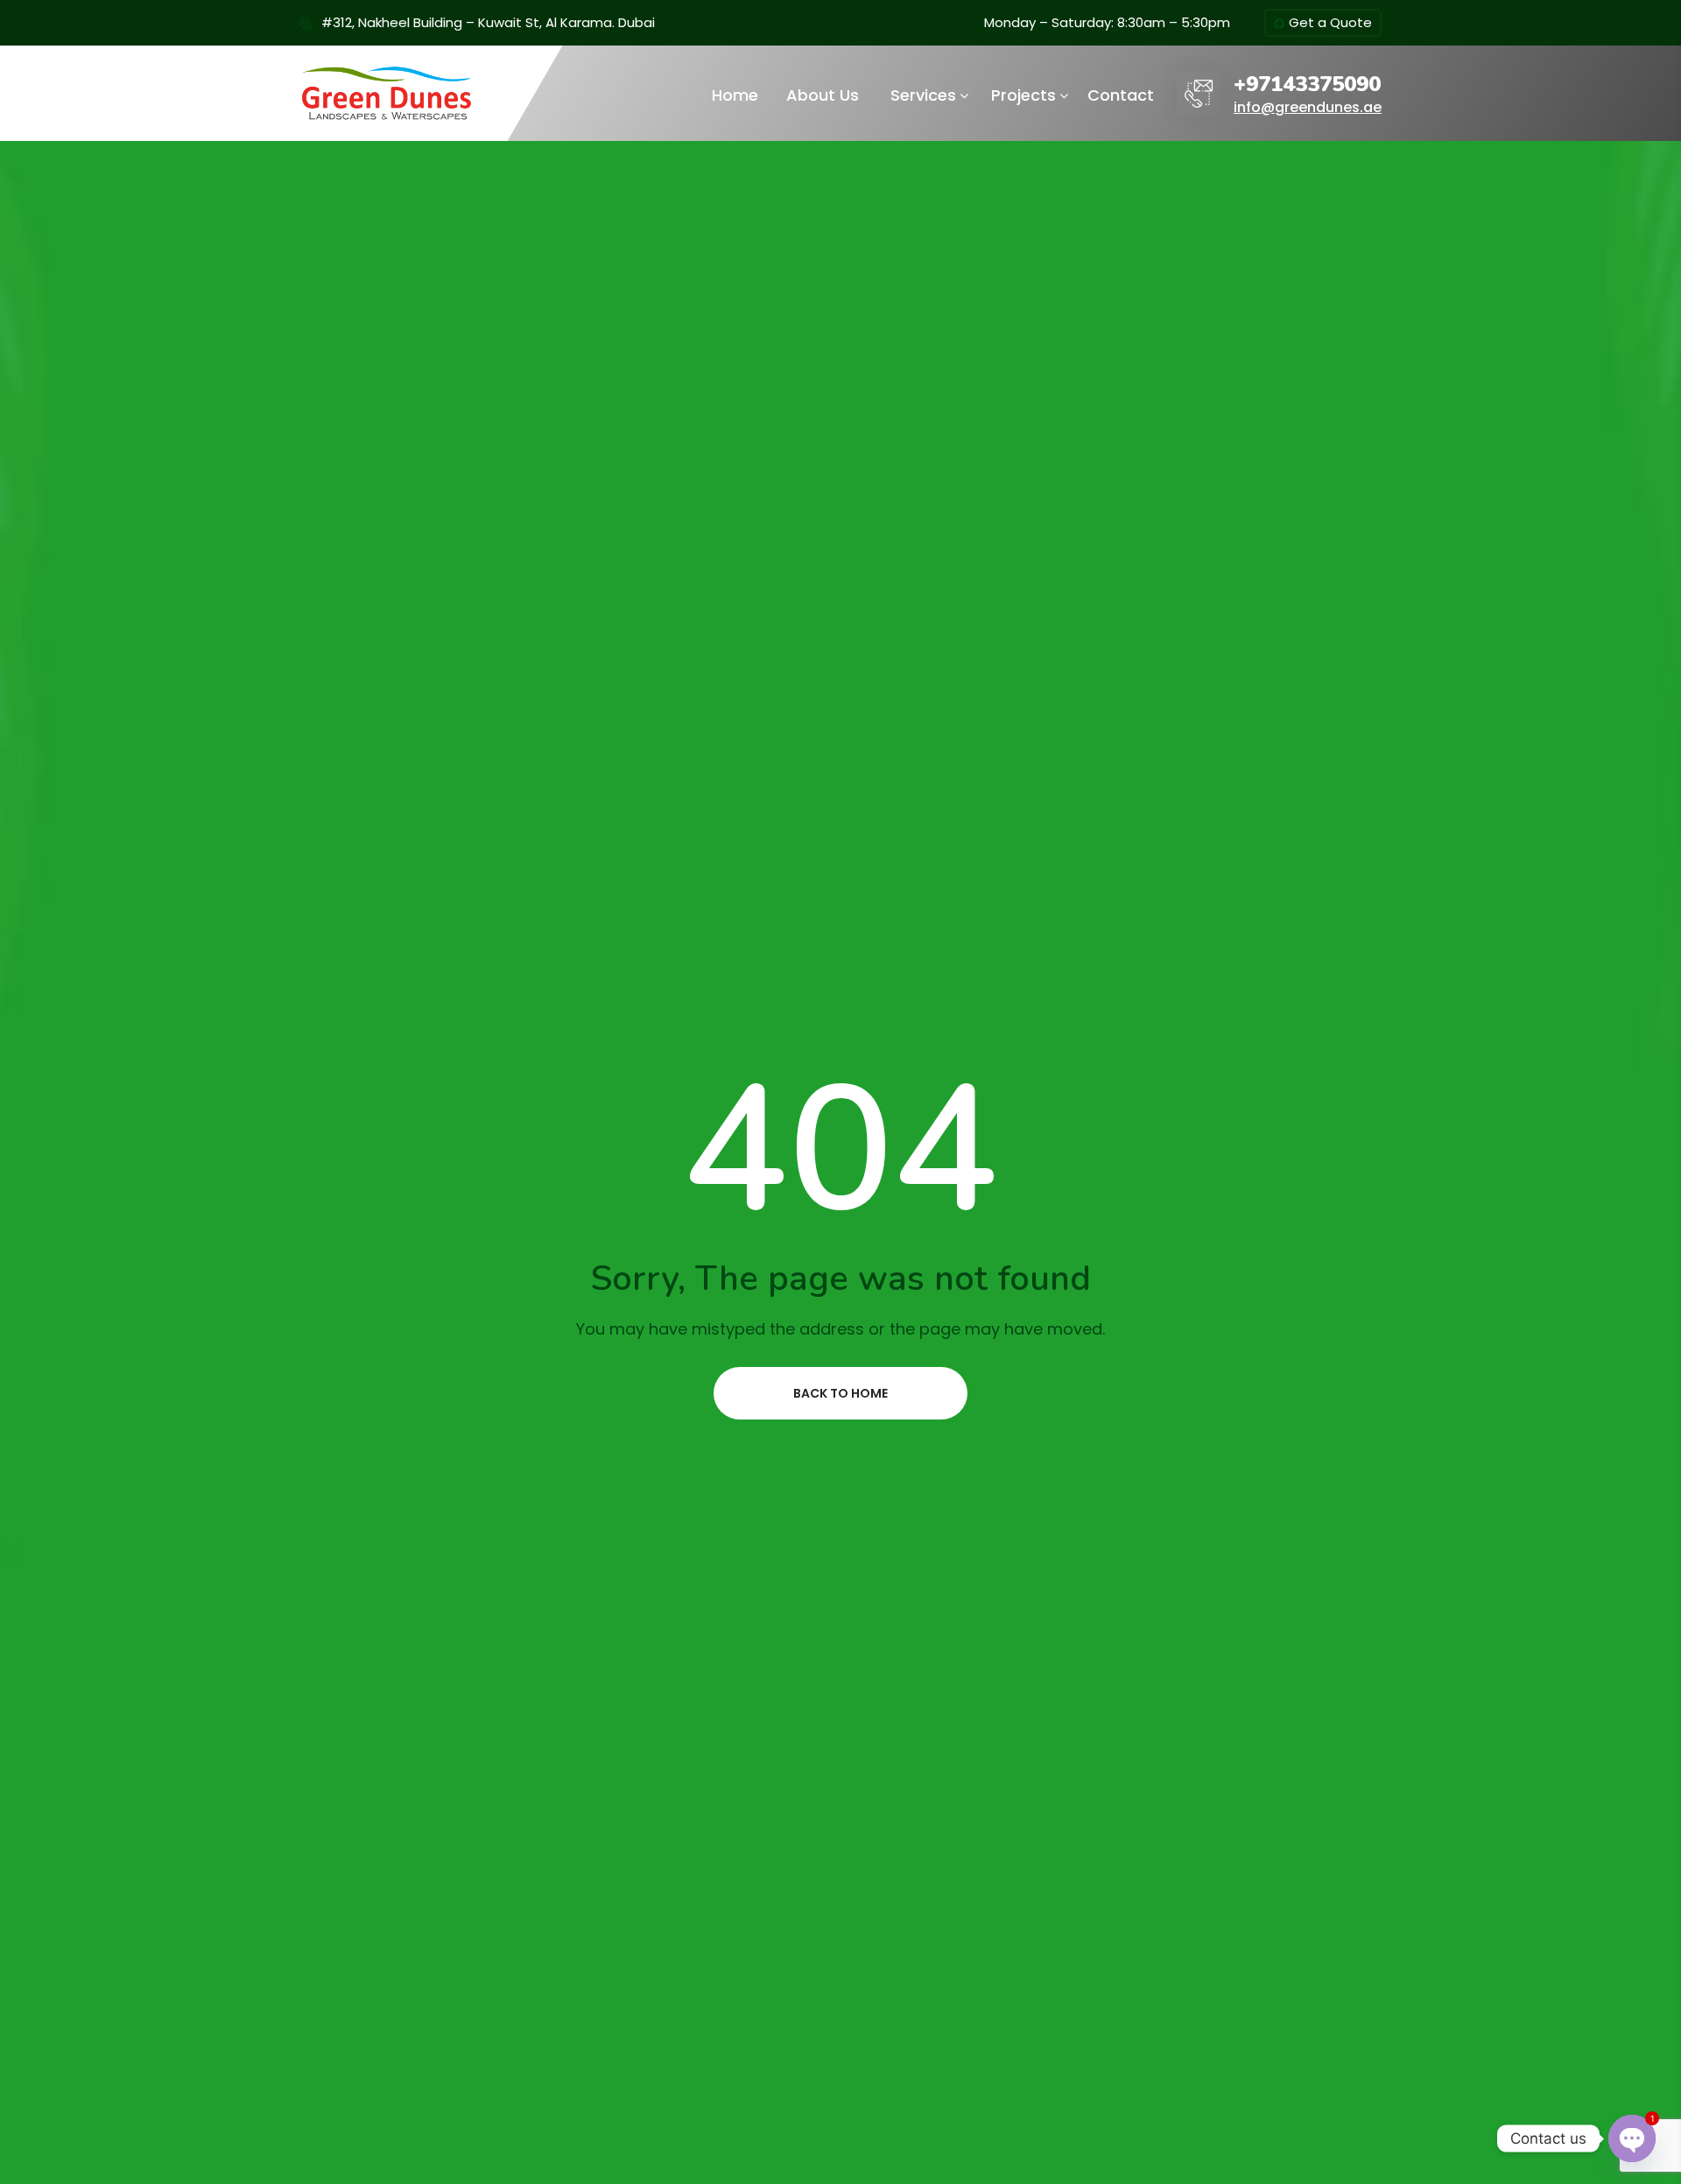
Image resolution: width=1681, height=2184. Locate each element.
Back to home (840, 1393)
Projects (1023, 95)
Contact (1121, 95)
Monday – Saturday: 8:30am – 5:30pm (1107, 22)
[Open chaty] (1632, 2138)
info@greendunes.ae (1308, 107)
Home (735, 95)
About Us (823, 95)
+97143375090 (1307, 85)
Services (923, 95)
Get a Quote (1330, 22)
